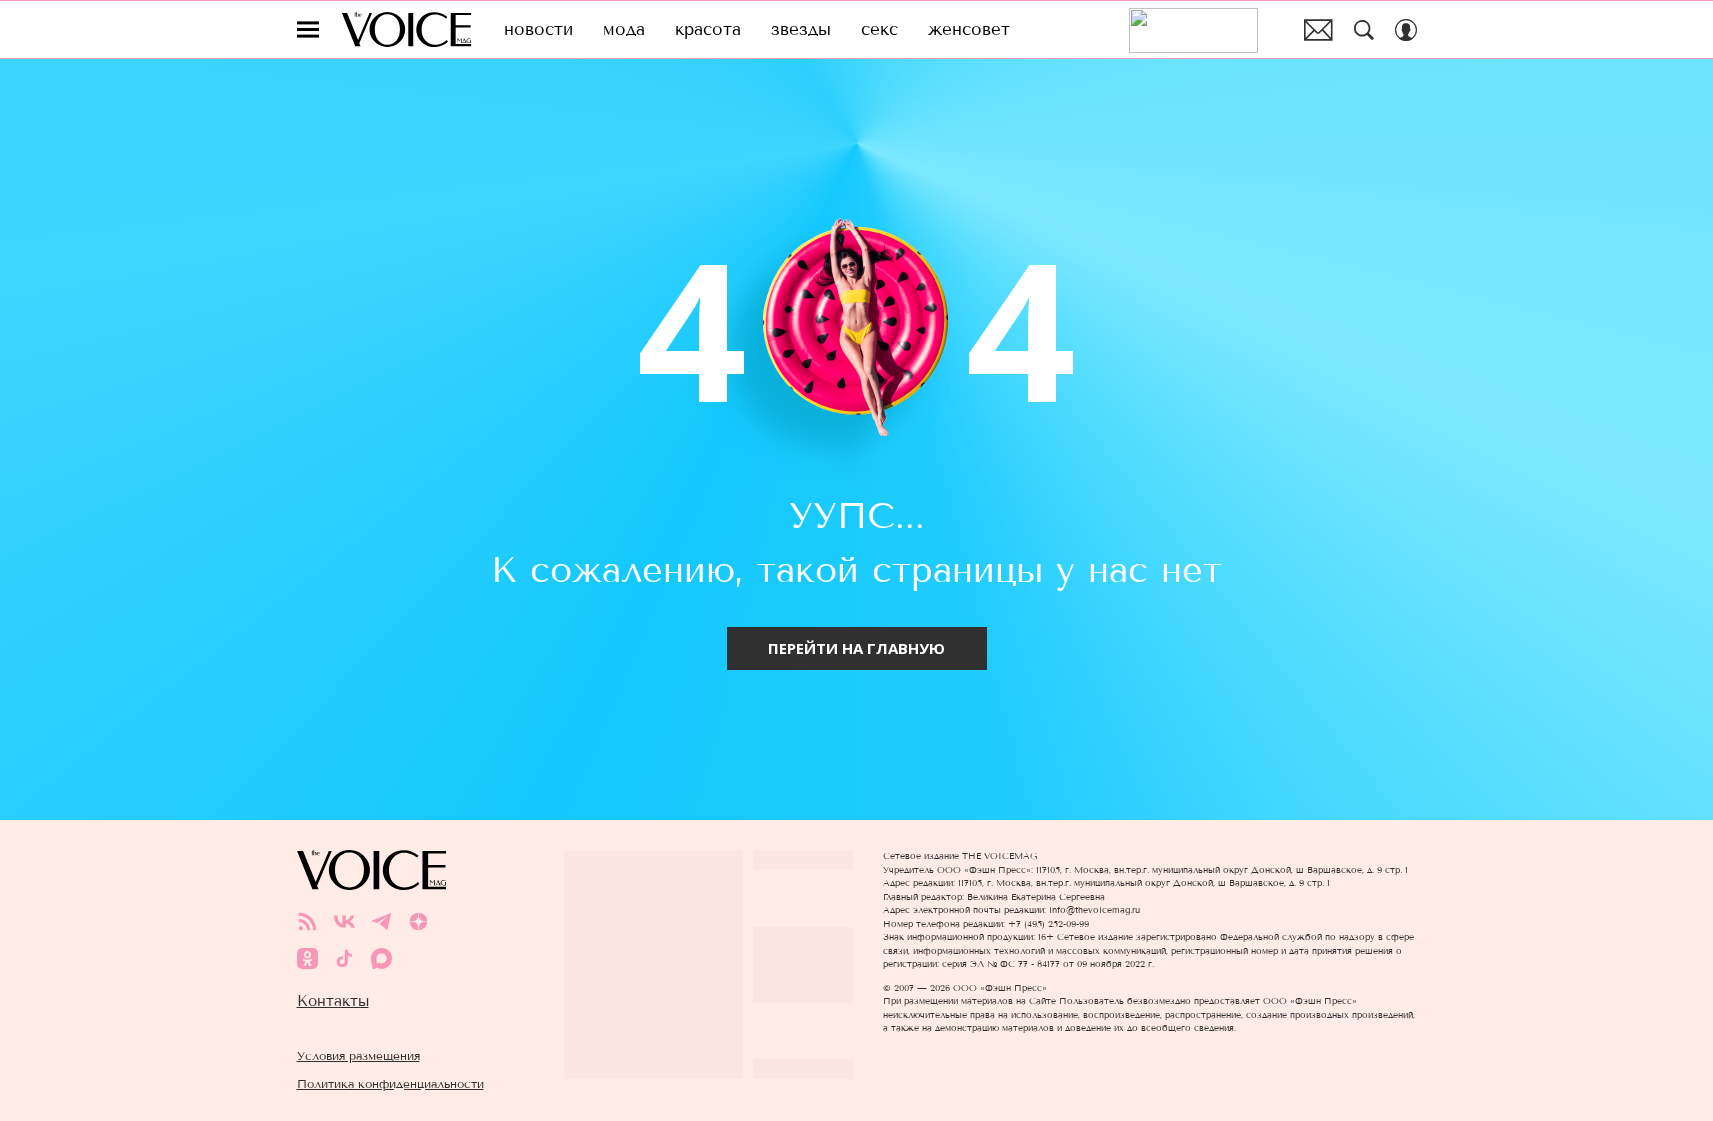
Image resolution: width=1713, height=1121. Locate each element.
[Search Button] (1364, 30)
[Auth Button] (1406, 30)
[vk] (344, 921)
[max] (381, 958)
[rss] (307, 921)
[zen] (418, 921)
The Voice (406, 29)
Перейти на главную (856, 648)
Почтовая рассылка (1318, 30)
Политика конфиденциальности (390, 1083)
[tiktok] (344, 958)
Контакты (333, 1001)
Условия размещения (358, 1055)
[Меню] (308, 30)
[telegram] (381, 921)
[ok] (307, 958)
